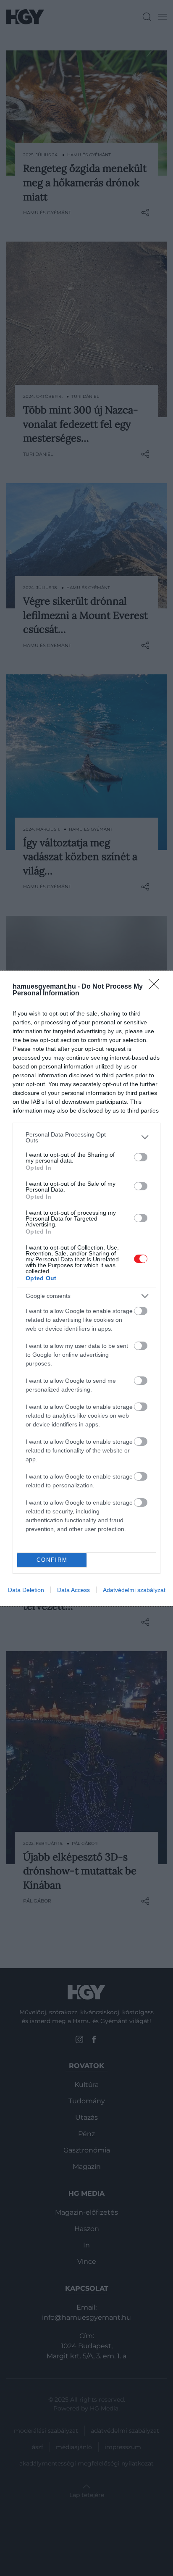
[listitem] (86, 1137)
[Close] (157, 987)
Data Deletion (26, 1590)
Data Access (73, 1590)
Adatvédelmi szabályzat (134, 1590)
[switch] (141, 1157)
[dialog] (86, 1288)
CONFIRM (52, 1560)
